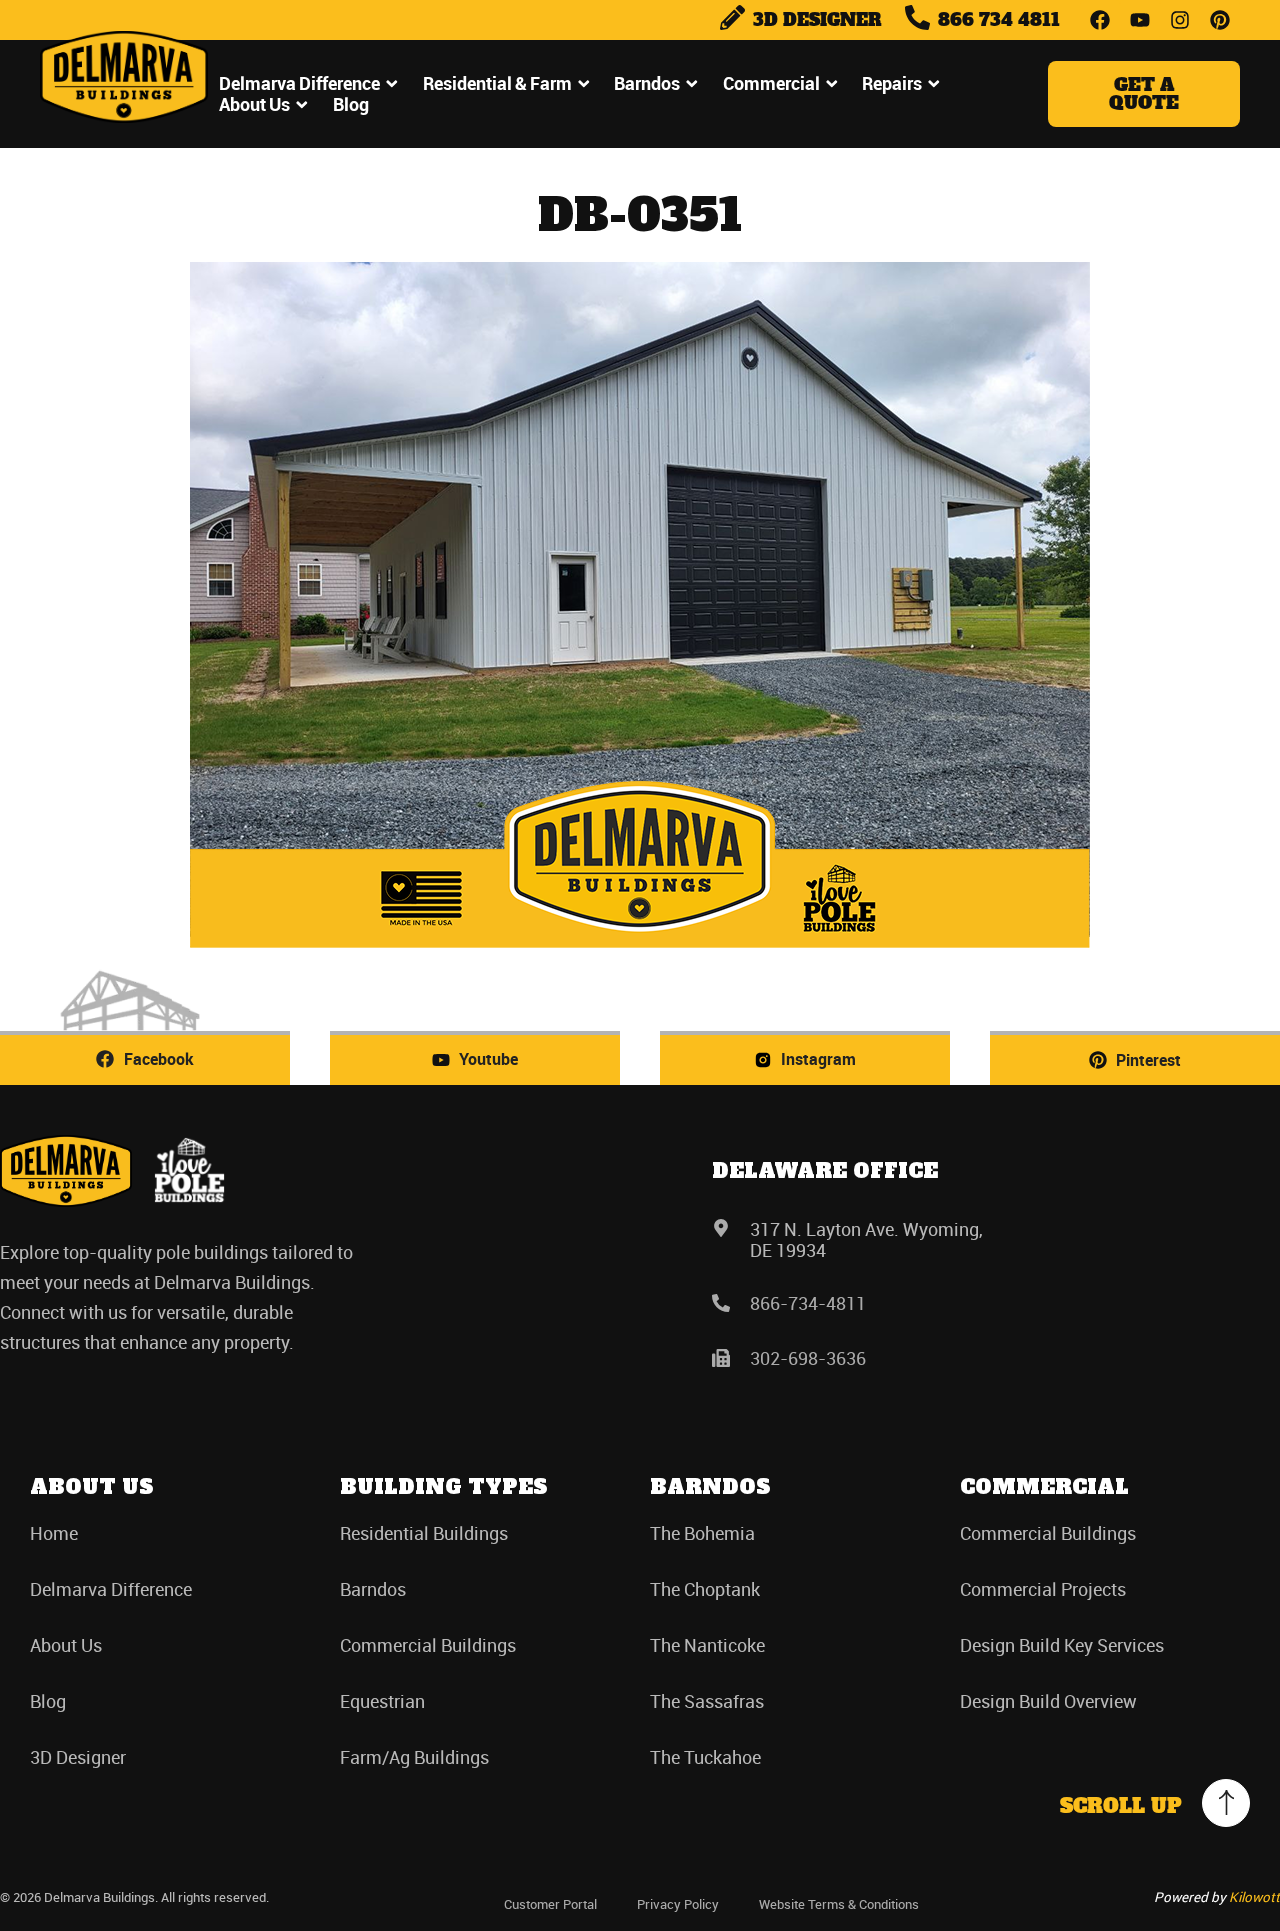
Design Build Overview (1048, 1701)
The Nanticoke (707, 1645)
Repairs (892, 83)
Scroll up (1121, 1806)
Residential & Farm (497, 83)
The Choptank (705, 1589)
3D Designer (78, 1757)
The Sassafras (707, 1701)
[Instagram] (1180, 20)
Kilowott (1254, 1897)
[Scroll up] (1226, 1803)
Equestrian (382, 1701)
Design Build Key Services (1062, 1645)
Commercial (771, 83)
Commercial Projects (1043, 1589)
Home (54, 1533)
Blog (351, 104)
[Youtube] (1140, 20)
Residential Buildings (424, 1533)
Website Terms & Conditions (839, 1904)
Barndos (647, 83)
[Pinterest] (1220, 20)
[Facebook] (1100, 20)
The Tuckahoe (705, 1757)
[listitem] (180, 1297)
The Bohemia (702, 1533)
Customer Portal (550, 1904)
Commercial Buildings (428, 1645)
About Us (254, 104)
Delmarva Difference (299, 83)
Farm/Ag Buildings (414, 1757)
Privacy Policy (678, 1904)
